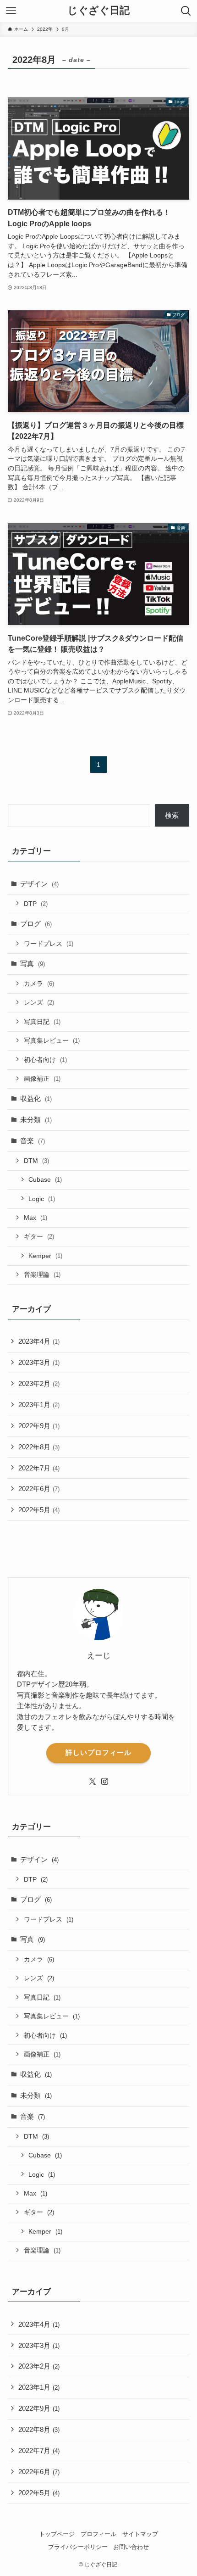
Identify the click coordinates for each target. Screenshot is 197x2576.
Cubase (45, 1179)
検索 (172, 815)
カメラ (39, 983)
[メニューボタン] (11, 11)
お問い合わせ (131, 2547)
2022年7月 (39, 1468)
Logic (42, 1199)
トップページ (57, 2534)
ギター (39, 1236)
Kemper (45, 1256)
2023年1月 (39, 1405)
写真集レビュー (52, 1040)
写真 (33, 964)
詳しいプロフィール (98, 1753)
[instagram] (104, 1782)
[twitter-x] (93, 1782)
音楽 (33, 1141)
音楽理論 (42, 1274)
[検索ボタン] (186, 11)
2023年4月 (39, 1341)
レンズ (39, 1002)
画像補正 (42, 1078)
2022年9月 (39, 1426)
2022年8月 (39, 1447)
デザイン (39, 884)
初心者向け (45, 1060)
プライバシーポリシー (78, 2547)
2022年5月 (39, 1510)
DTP (36, 904)
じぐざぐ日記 (98, 11)
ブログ (36, 924)
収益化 (36, 1098)
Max (36, 1218)
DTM (36, 1161)
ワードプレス (49, 944)
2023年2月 (39, 1383)
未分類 (36, 1120)
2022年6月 (39, 1489)
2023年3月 (39, 1362)
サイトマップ (140, 2534)
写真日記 (42, 1022)
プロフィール (98, 2534)
